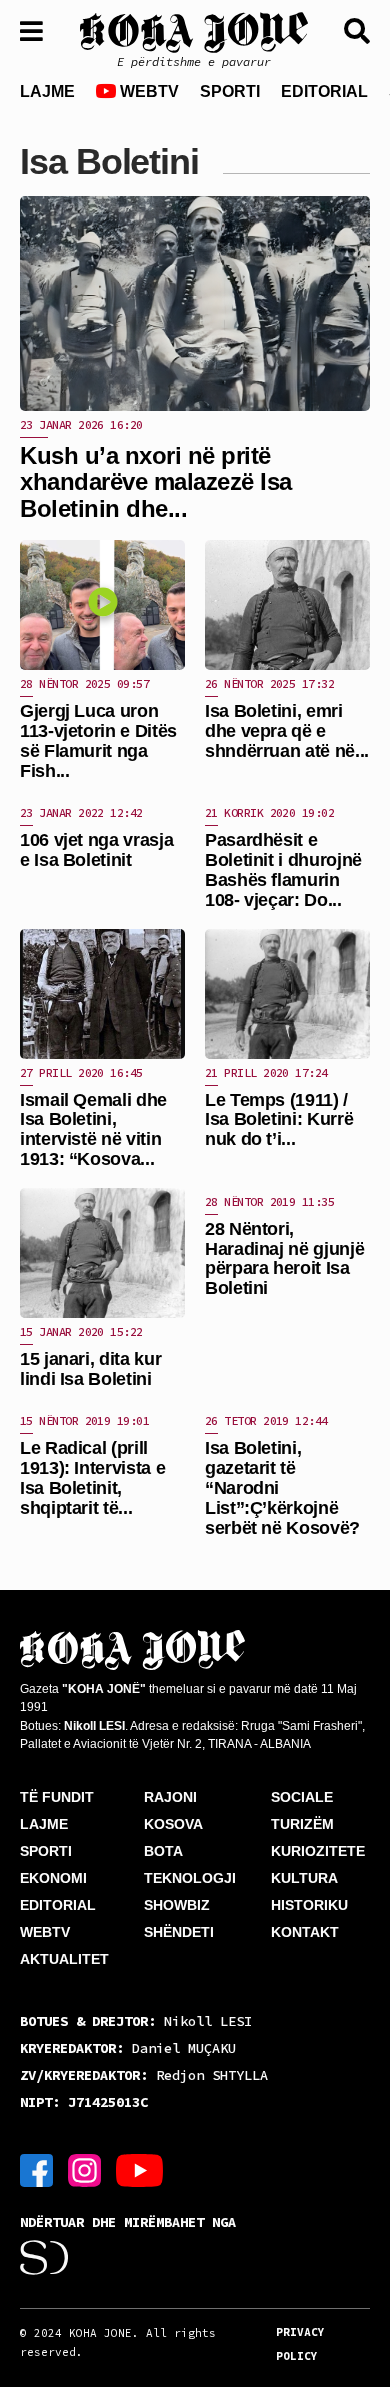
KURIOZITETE (318, 1851)
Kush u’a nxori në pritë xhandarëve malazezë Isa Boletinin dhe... (156, 482)
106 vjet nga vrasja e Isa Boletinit (96, 850)
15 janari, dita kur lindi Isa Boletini (90, 1369)
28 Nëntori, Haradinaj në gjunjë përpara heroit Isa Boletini (284, 1258)
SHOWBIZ (177, 1905)
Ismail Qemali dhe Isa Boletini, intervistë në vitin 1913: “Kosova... (93, 1129)
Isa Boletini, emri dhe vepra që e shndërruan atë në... (287, 731)
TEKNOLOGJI (190, 1878)
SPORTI (230, 91)
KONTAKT (305, 1932)
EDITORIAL (324, 91)
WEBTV (147, 91)
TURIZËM (302, 1824)
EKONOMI (53, 1878)
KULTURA (304, 1878)
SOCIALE (302, 1797)
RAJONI (170, 1797)
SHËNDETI (179, 1932)
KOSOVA (173, 1824)
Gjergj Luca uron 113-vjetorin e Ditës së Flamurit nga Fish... (98, 740)
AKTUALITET (64, 1959)
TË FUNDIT (57, 1797)
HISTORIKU (309, 1905)
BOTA (163, 1851)
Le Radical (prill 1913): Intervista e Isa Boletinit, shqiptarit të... (92, 1477)
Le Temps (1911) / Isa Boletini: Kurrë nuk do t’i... (279, 1120)
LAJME (47, 91)
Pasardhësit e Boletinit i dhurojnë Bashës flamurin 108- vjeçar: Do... (283, 869)
